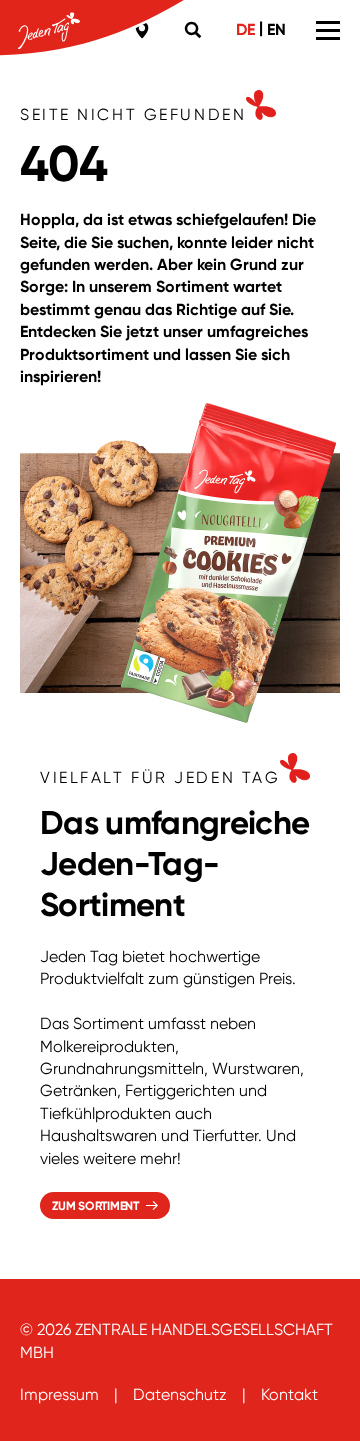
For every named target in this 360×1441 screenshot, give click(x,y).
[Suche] (196, 30)
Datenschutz (180, 1394)
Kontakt (289, 1394)
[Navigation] (328, 30)
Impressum (59, 1394)
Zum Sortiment (95, 1206)
